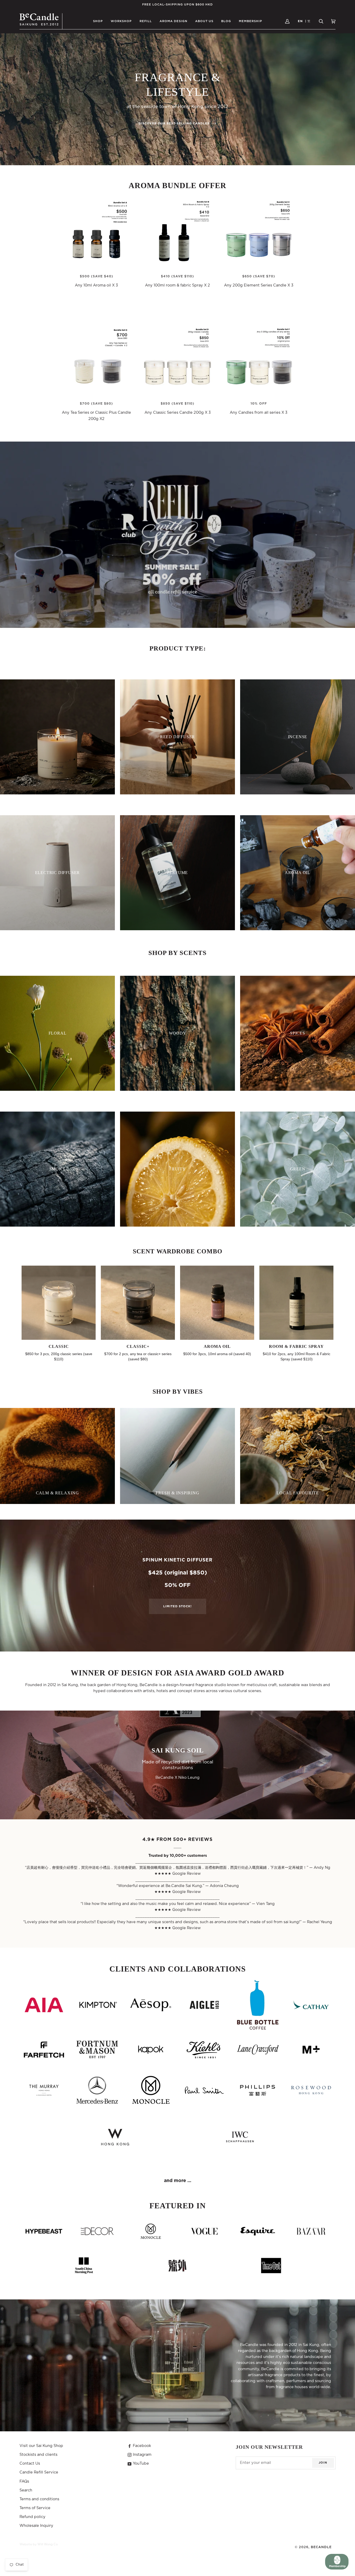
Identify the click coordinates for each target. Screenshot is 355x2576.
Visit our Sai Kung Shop (41, 2446)
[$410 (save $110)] (177, 233)
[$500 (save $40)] (96, 233)
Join (323, 2463)
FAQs (24, 2481)
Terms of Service (35, 2508)
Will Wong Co (48, 2544)
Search (26, 2490)
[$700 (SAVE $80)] (96, 360)
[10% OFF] (259, 360)
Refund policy (32, 2517)
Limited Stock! (177, 1606)
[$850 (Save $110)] (177, 360)
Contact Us (30, 2463)
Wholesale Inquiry (36, 2526)
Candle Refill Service (39, 2472)
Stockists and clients (38, 2455)
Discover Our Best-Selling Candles (175, 123)
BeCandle (321, 2547)
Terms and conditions (39, 2499)
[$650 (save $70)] (259, 233)
